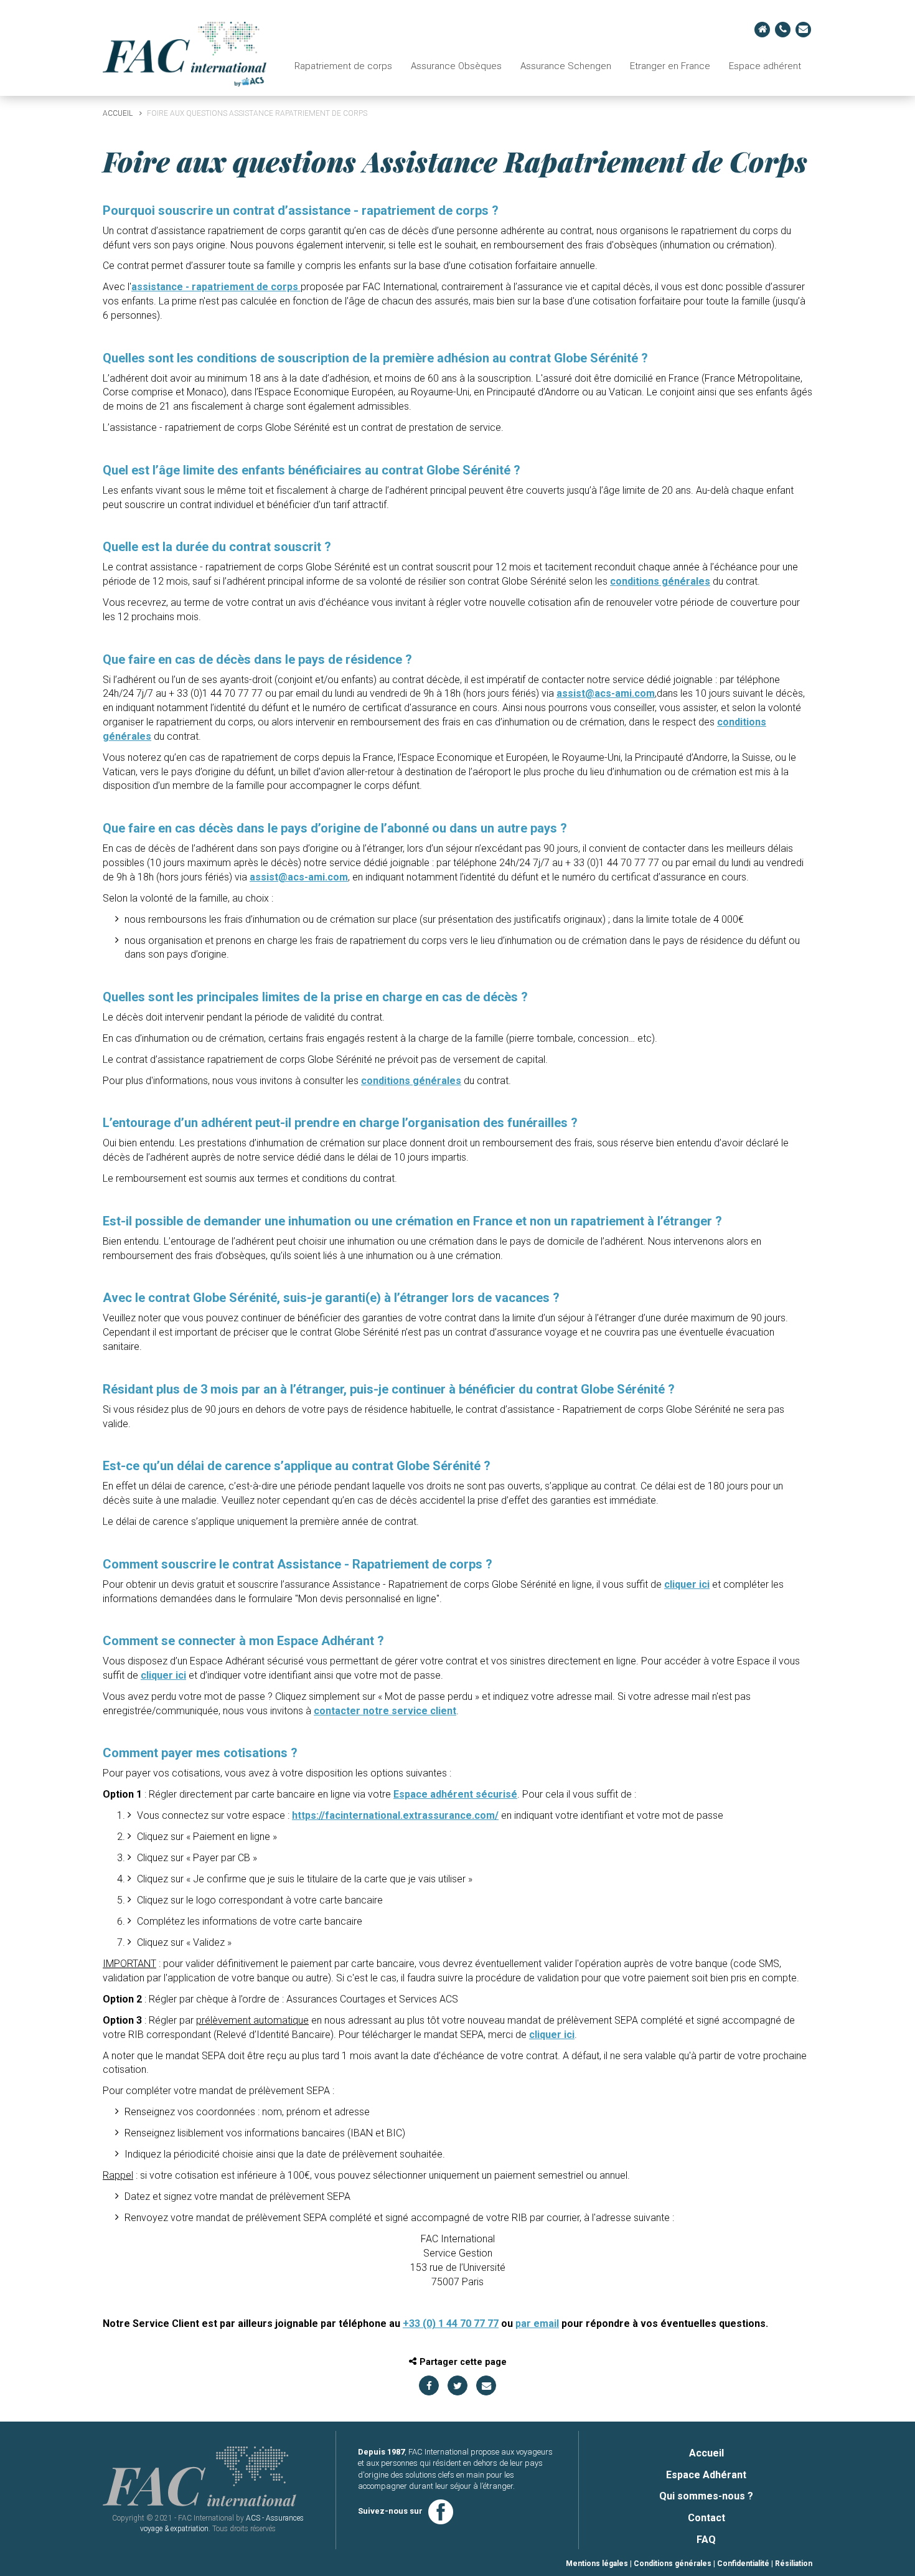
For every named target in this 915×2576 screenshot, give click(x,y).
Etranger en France (670, 66)
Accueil (118, 113)
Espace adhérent (765, 66)
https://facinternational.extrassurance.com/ (395, 1815)
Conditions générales (673, 2564)
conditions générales (660, 581)
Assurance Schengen (566, 66)
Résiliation (794, 2564)
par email (537, 2324)
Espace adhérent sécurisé (455, 1794)
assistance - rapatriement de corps (216, 287)
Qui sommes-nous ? (706, 2496)
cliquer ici (687, 1584)
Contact (706, 2518)
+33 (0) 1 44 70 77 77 (451, 2324)
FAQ (706, 2540)
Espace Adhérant (706, 2475)
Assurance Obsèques (456, 66)
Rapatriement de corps (343, 66)
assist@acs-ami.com (606, 693)
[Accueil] (185, 53)
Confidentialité (743, 2564)
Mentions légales (597, 2564)
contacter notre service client (385, 1711)
